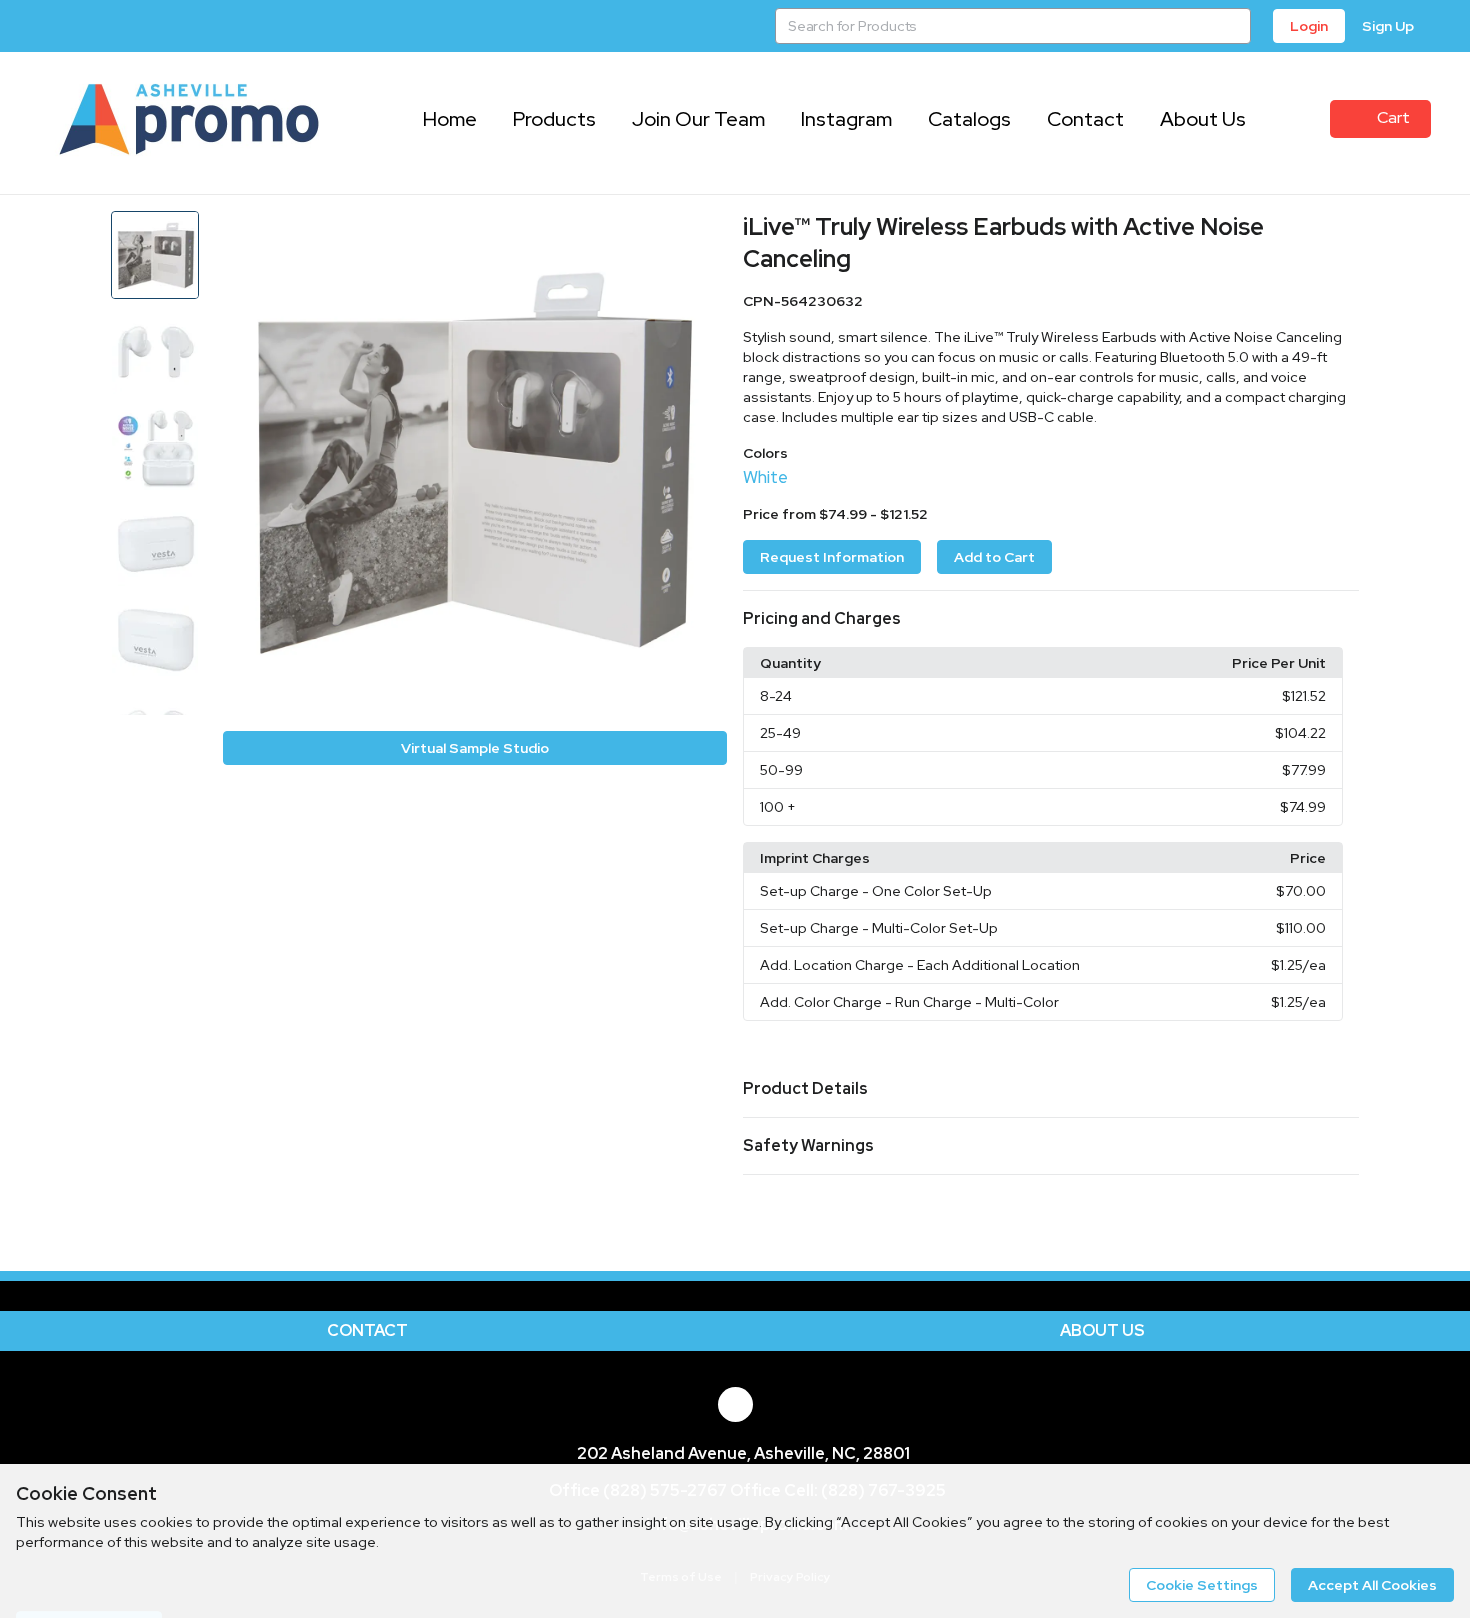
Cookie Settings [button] (1202, 1585)
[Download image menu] (702, 236)
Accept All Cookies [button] (1372, 1585)
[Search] (1233, 26)
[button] (1051, 619)
